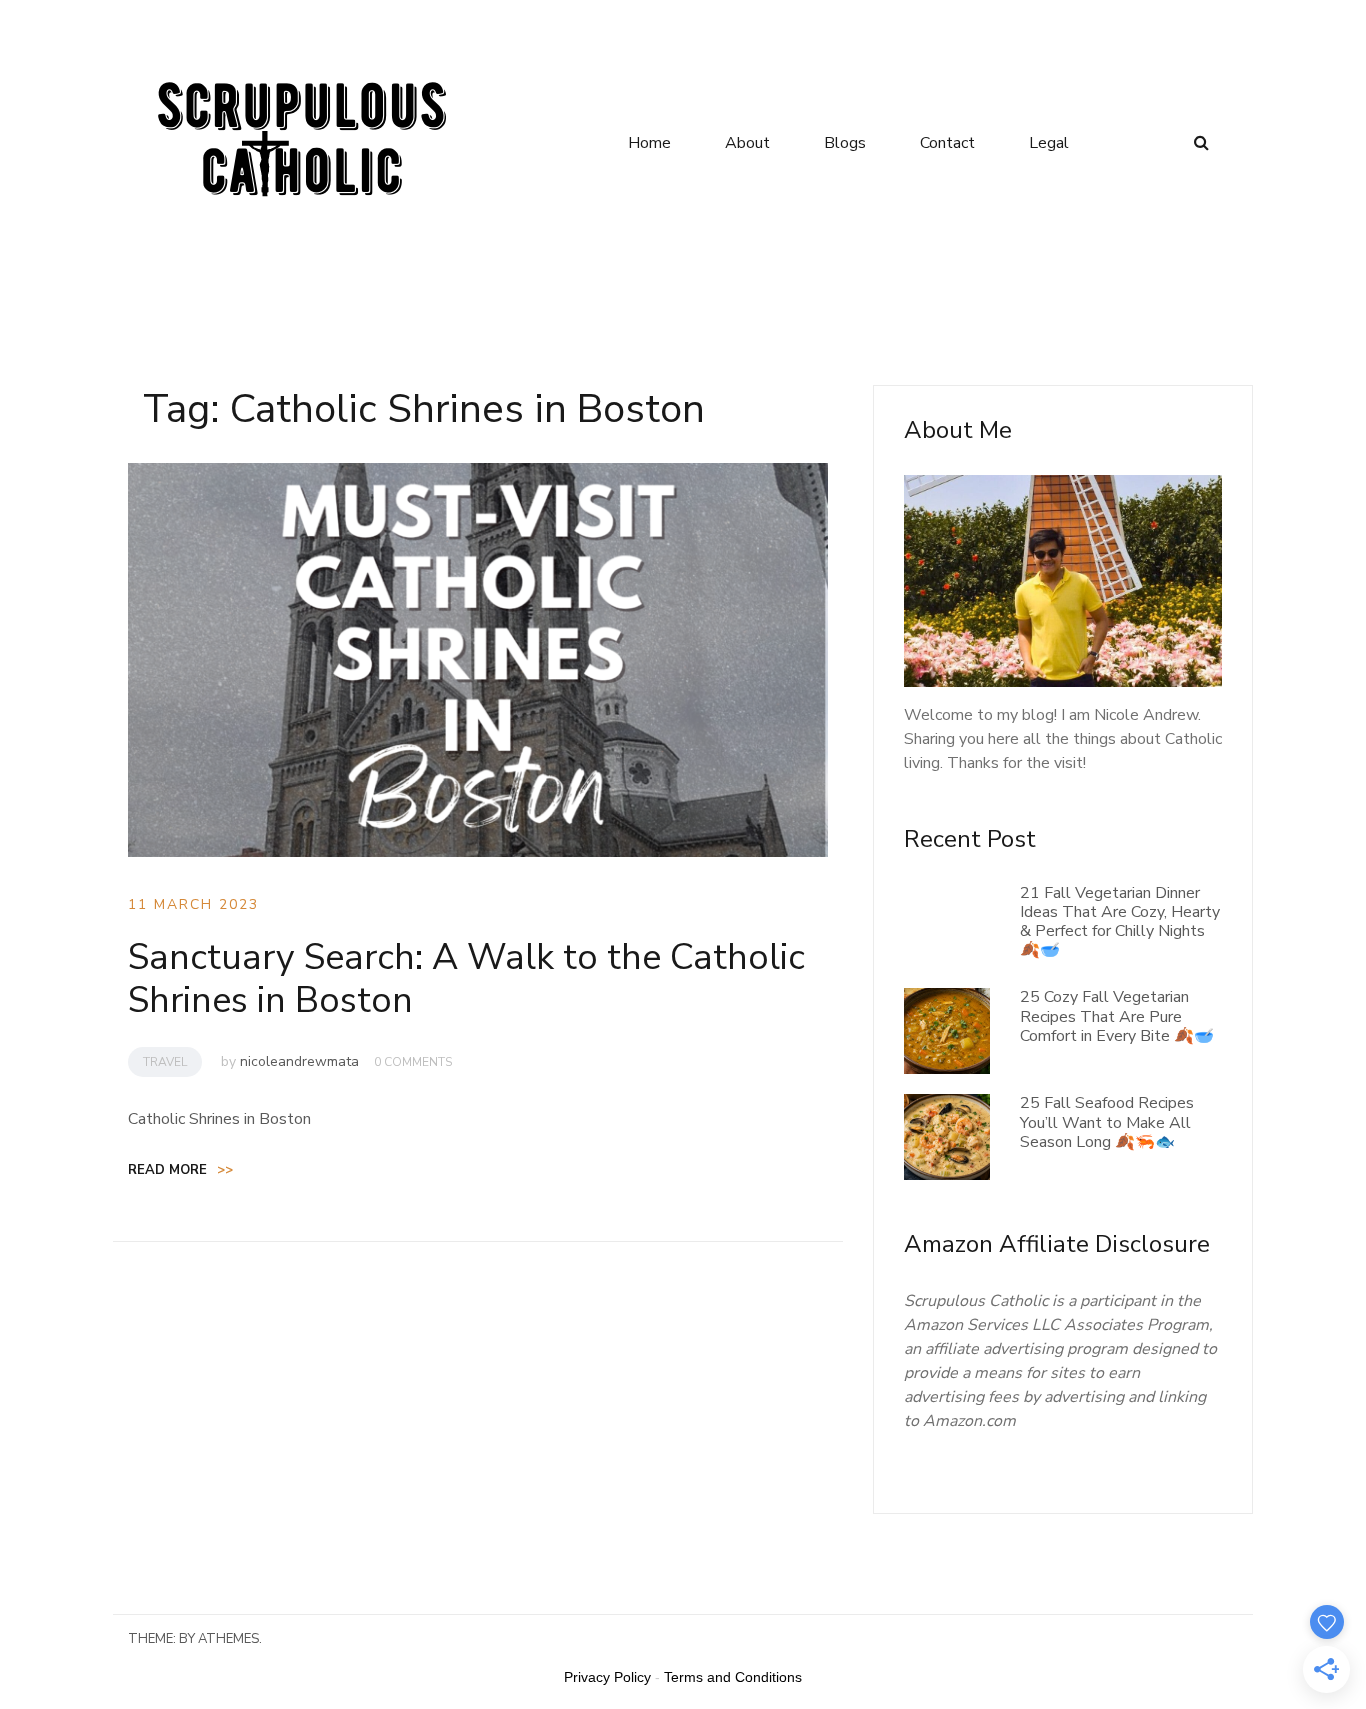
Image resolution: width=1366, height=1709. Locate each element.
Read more (180, 1170)
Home (649, 143)
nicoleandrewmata (299, 1061)
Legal (1049, 143)
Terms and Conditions (733, 1677)
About (747, 143)
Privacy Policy (607, 1677)
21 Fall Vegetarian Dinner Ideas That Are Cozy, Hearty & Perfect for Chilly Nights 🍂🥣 (1120, 922)
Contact (947, 143)
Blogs (845, 143)
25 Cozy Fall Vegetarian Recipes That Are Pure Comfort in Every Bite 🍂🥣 (1117, 1016)
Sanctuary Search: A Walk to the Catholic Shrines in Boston (466, 979)
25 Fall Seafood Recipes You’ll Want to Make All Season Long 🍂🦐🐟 (1107, 1122)
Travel (165, 1062)
